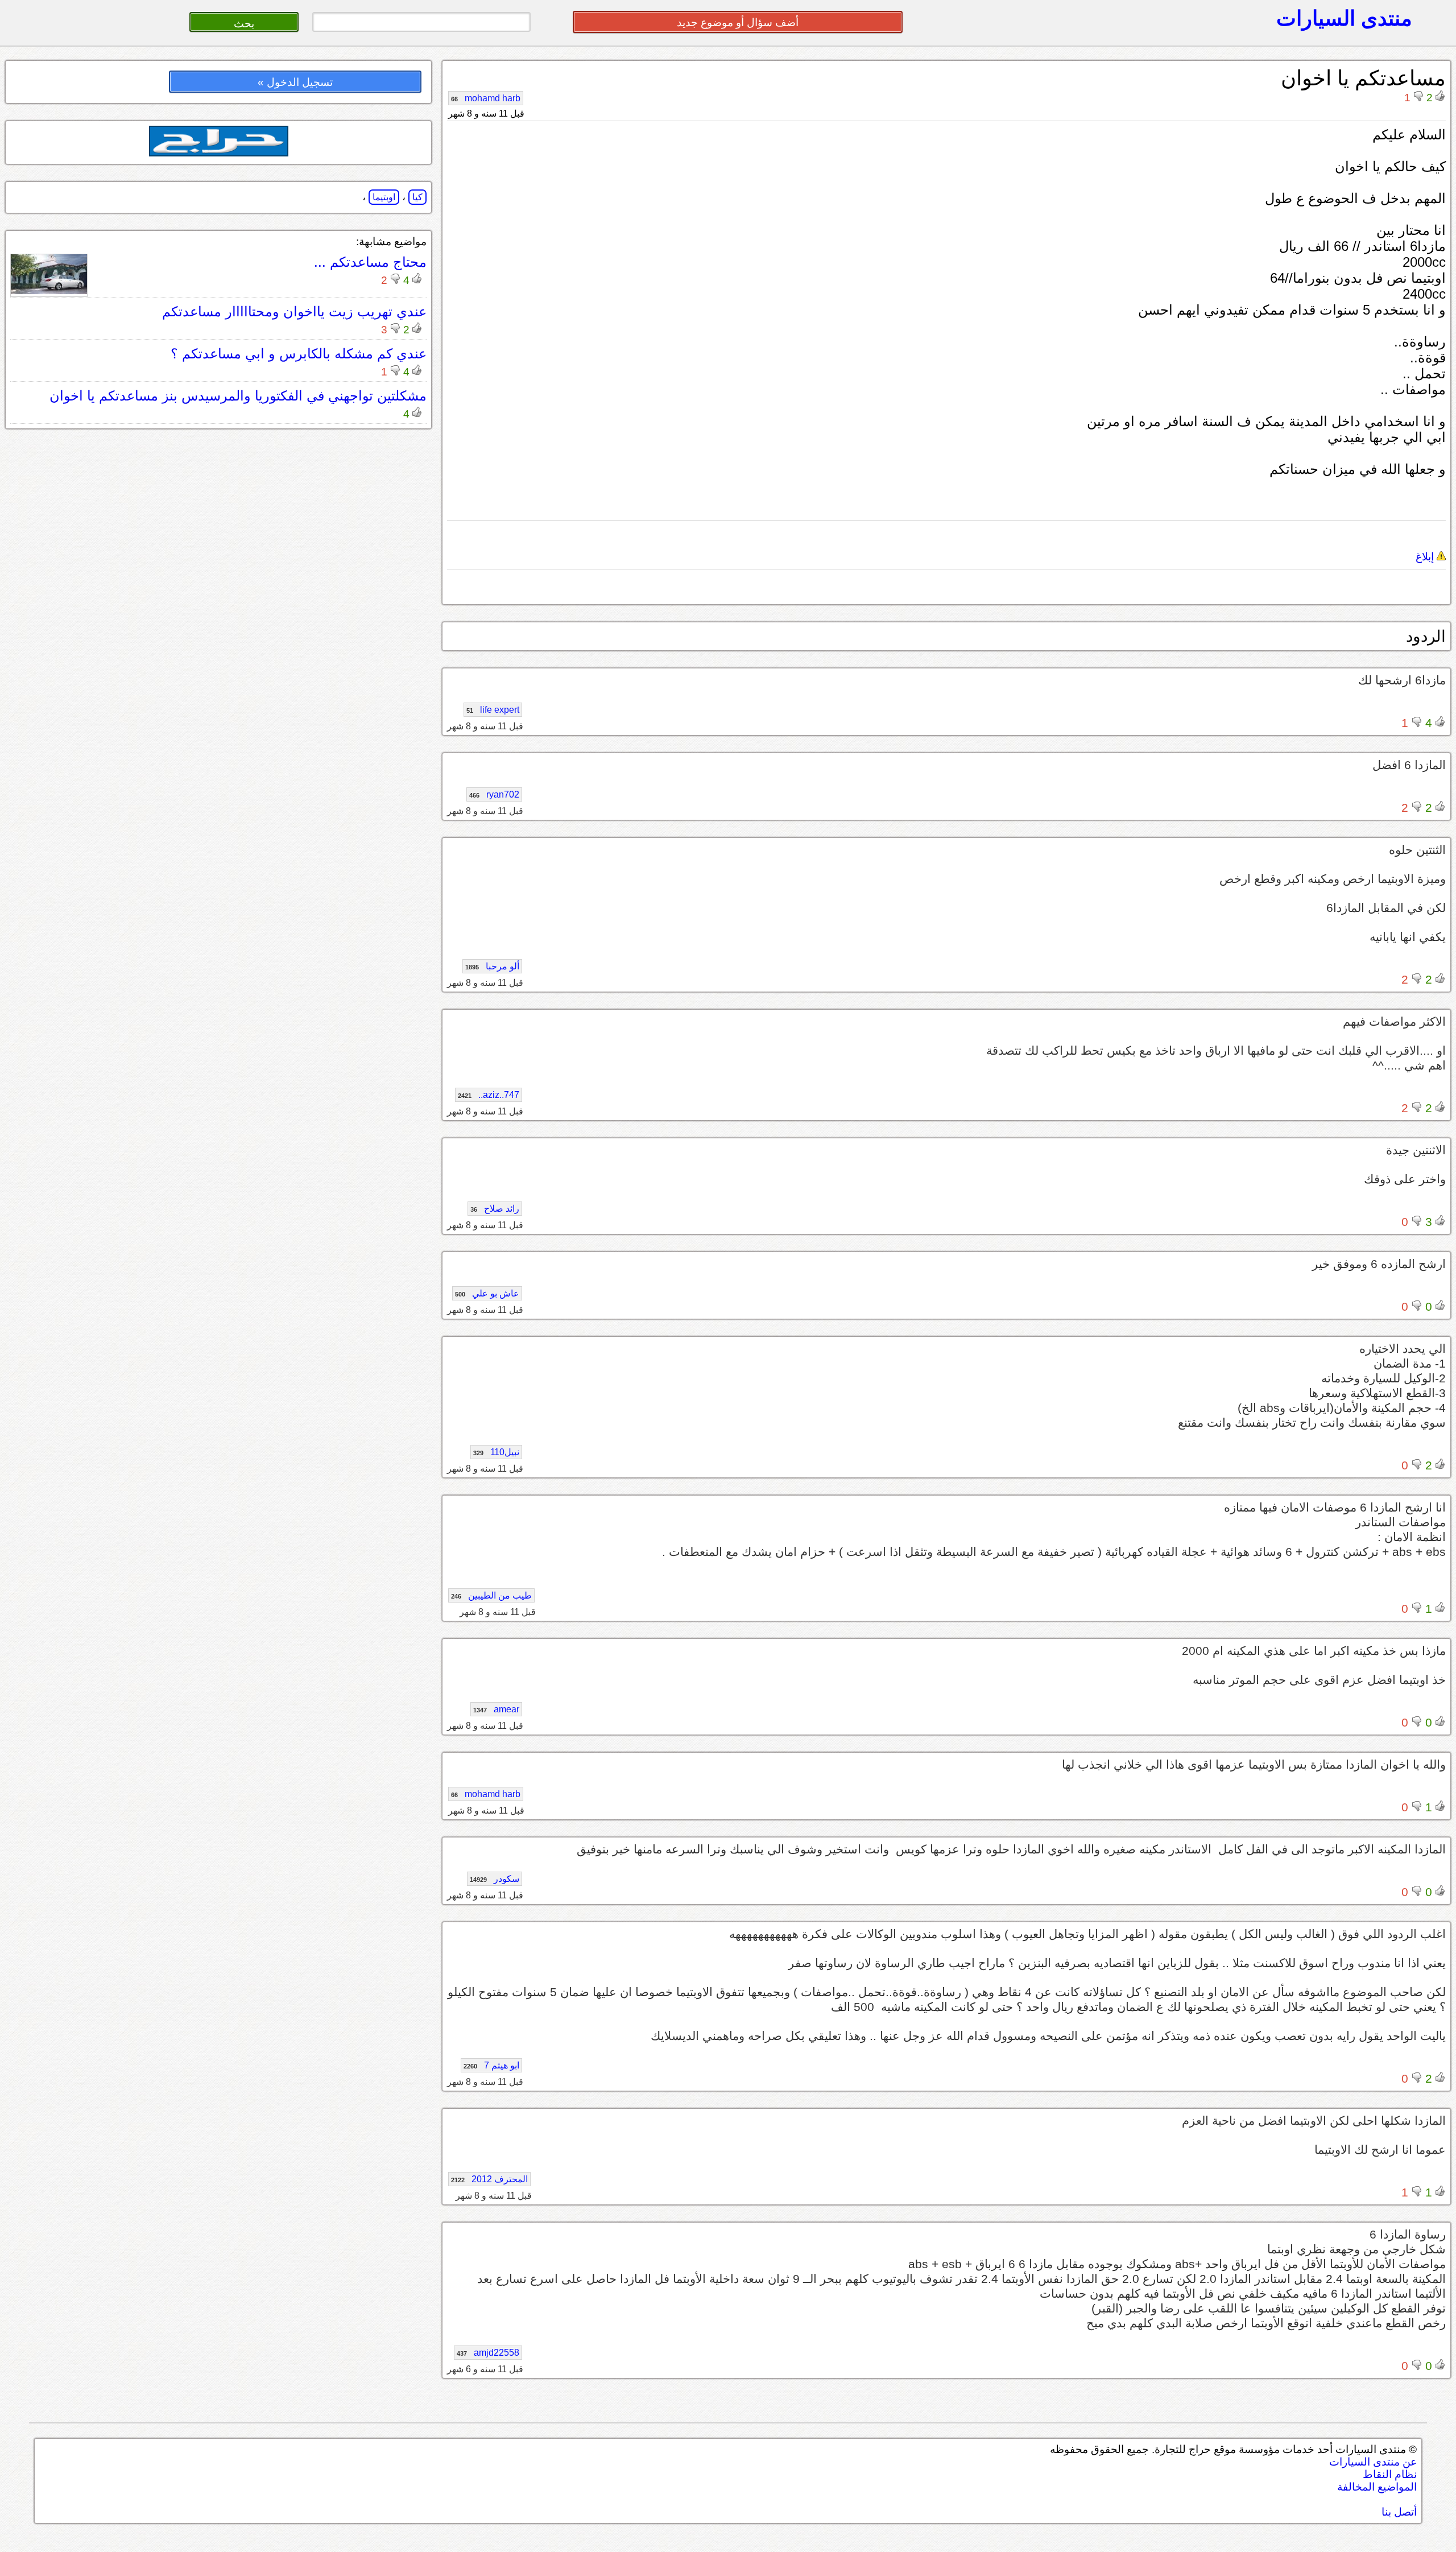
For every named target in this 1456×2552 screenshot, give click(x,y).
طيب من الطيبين (491, 1595)
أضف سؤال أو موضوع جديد (738, 22)
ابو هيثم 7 (491, 2065)
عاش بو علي (487, 1293)
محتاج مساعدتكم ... (370, 262)
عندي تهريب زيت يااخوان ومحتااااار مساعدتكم (294, 311)
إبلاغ (1426, 557)
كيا (417, 197)
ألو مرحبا (492, 966)
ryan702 (494, 794)
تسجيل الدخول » (295, 82)
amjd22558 (488, 2353)
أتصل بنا (1399, 2512)
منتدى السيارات (1344, 18)
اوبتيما (384, 197)
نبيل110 (496, 1452)
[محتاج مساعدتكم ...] (49, 291)
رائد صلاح (495, 1209)
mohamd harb (486, 98)
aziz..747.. (489, 1095)
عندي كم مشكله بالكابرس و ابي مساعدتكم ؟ (299, 354)
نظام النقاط (1390, 2474)
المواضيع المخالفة (1377, 2487)
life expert (493, 710)
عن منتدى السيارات (1373, 2462)
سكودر (495, 1879)
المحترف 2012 (489, 2179)
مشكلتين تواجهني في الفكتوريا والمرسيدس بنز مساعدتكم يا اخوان (238, 396)
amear (496, 1709)
